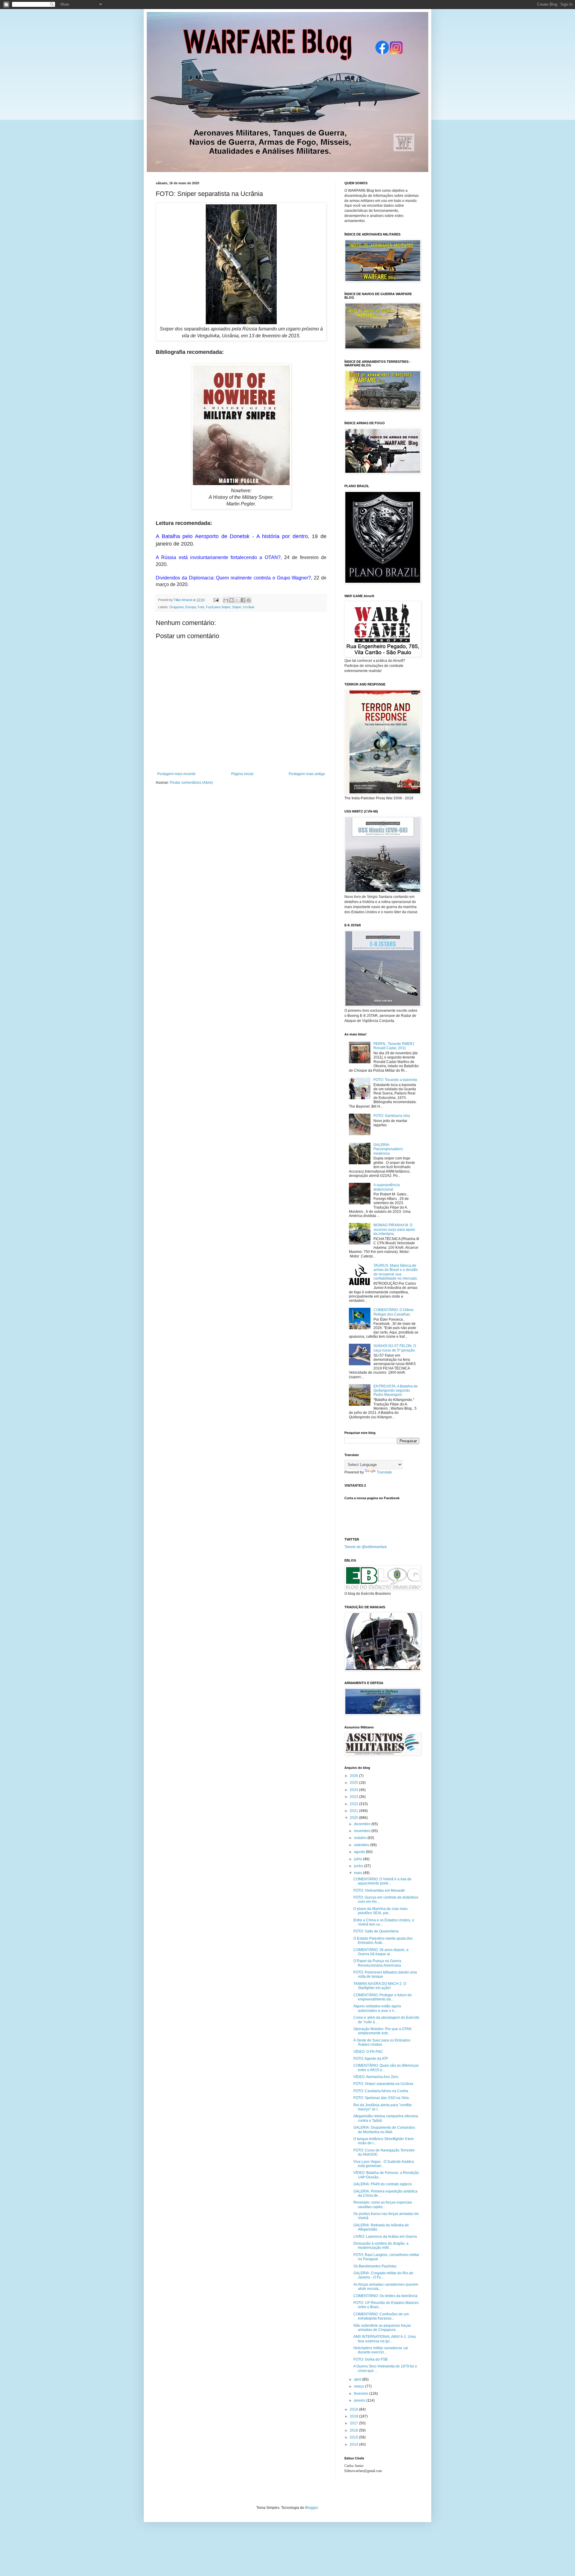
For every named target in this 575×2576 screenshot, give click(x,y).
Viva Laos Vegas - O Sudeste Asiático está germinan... (384, 2164)
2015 (354, 2437)
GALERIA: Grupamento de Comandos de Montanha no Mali (384, 2130)
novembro (363, 1831)
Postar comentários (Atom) (191, 783)
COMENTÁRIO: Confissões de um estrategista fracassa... (381, 2316)
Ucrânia (249, 607)
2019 (354, 2409)
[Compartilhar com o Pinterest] (249, 600)
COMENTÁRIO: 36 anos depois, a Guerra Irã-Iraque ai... (381, 1952)
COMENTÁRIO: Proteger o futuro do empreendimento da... (383, 1997)
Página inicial (242, 774)
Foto (201, 607)
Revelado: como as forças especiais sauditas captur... (383, 2204)
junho (359, 1866)
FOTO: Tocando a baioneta (395, 1080)
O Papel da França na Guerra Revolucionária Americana (377, 1963)
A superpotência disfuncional (387, 1187)
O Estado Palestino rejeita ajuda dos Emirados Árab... (383, 1941)
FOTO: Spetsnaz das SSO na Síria (381, 2098)
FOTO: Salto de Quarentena (376, 1931)
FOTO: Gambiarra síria (392, 1116)
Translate (384, 1472)
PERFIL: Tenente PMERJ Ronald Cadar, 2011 (394, 1046)
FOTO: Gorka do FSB (370, 2359)
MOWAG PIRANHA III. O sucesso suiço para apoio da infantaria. (394, 1229)
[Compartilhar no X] (237, 600)
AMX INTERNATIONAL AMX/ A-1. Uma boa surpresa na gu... (385, 2339)
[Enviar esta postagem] (216, 600)
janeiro (360, 2400)
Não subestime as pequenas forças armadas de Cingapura (382, 2328)
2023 (354, 1797)
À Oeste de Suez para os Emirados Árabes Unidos (382, 2042)
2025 (354, 1783)
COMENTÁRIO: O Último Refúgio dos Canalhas (394, 1312)
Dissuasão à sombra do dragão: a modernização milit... (381, 2246)
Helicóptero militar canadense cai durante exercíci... (381, 2350)
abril (358, 2379)
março (360, 2386)
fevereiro (362, 2394)
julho (358, 1859)
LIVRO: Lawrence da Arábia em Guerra (385, 2237)
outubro (361, 1838)
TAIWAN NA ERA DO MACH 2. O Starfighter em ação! (380, 1986)
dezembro (363, 1824)
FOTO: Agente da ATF (371, 2059)
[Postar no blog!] (231, 600)
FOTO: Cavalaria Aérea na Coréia (381, 2091)
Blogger (311, 2508)
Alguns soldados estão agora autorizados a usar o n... (377, 2008)
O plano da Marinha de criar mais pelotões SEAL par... (380, 1911)
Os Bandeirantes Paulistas (375, 2266)
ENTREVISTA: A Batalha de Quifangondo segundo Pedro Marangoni (396, 1391)
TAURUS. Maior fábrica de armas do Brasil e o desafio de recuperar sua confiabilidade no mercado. (396, 1272)
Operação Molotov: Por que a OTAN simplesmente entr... (382, 2031)
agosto (360, 1852)
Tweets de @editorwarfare (366, 1547)
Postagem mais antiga (307, 774)
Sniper (237, 607)
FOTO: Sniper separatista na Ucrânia (383, 2084)
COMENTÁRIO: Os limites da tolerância (385, 2296)
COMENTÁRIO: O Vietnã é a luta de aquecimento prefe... (382, 1881)
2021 (354, 1811)
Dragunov (177, 607)
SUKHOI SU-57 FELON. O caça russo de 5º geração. (395, 1348)
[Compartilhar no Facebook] (243, 600)
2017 (354, 2423)
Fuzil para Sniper (218, 607)
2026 (354, 1776)
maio (358, 1873)
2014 (354, 2444)
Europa (191, 607)
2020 (354, 1818)
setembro (362, 1845)
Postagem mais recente (176, 774)
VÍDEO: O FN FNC (368, 2052)
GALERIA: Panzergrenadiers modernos (388, 1149)
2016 (354, 2430)
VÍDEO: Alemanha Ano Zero (376, 2077)
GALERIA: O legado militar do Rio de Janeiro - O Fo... (383, 2275)
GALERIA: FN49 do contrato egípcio (383, 2184)
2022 (354, 1804)
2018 (354, 2416)
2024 (354, 1790)
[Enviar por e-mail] (226, 600)
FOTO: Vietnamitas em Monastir (379, 1891)
